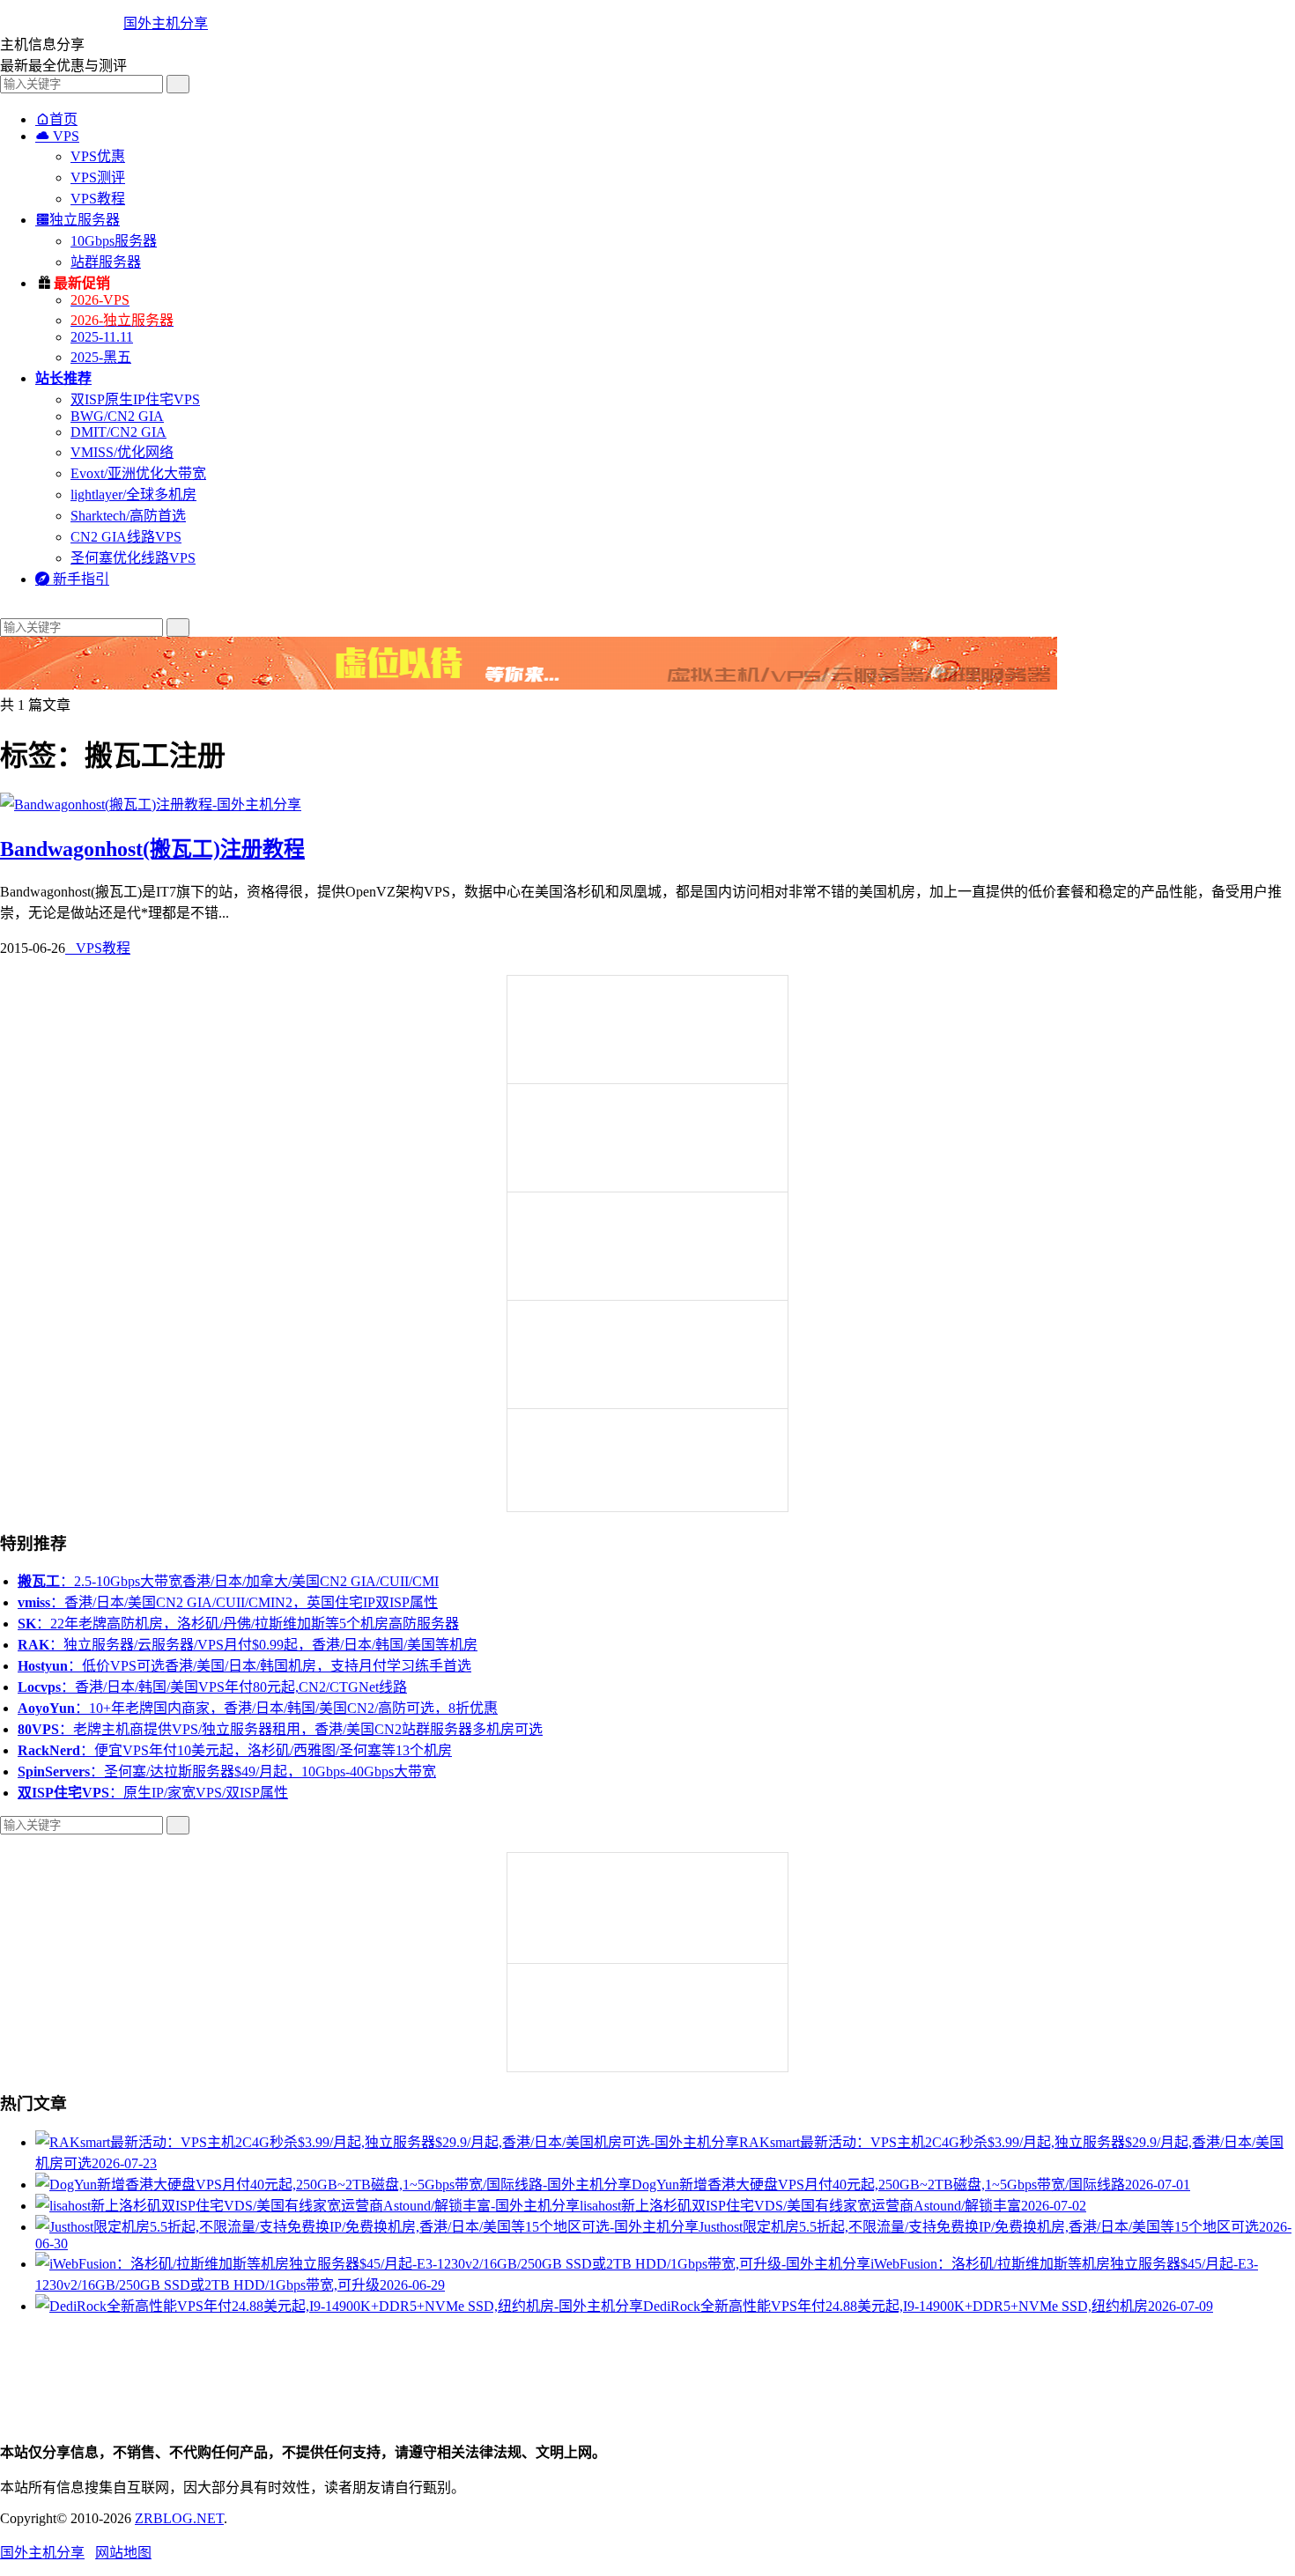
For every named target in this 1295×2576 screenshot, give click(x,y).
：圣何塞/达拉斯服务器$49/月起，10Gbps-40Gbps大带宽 (227, 1771)
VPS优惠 (98, 156)
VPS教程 (98, 199)
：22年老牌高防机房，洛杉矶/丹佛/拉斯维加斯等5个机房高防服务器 (238, 1624)
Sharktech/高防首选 (128, 516)
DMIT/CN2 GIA (118, 432)
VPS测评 (98, 177)
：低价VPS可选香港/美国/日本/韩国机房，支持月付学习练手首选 (244, 1666)
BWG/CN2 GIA (117, 416)
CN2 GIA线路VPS (126, 537)
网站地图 (123, 2553)
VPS (57, 136)
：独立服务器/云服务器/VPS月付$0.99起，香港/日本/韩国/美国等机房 (248, 1645)
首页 (56, 119)
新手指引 (72, 579)
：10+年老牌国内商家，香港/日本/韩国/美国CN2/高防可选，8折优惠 (258, 1708)
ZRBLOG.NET (179, 2518)
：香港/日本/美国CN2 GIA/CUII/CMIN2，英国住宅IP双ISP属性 (228, 1602)
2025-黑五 (101, 357)
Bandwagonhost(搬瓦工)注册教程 (152, 849)
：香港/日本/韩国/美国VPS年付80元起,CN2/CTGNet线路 (212, 1687)
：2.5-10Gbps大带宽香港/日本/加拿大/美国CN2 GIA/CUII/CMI (228, 1581)
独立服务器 (78, 220)
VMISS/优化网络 (122, 452)
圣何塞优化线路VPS (133, 558)
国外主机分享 (166, 23)
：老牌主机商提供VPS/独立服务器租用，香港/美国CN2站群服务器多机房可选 (280, 1729)
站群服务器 (106, 262)
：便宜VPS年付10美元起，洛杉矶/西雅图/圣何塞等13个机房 (235, 1750)
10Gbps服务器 (114, 241)
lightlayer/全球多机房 (133, 495)
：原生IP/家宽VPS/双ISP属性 (153, 1793)
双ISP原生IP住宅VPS (135, 399)
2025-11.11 (102, 337)
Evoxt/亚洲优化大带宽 (138, 473)
